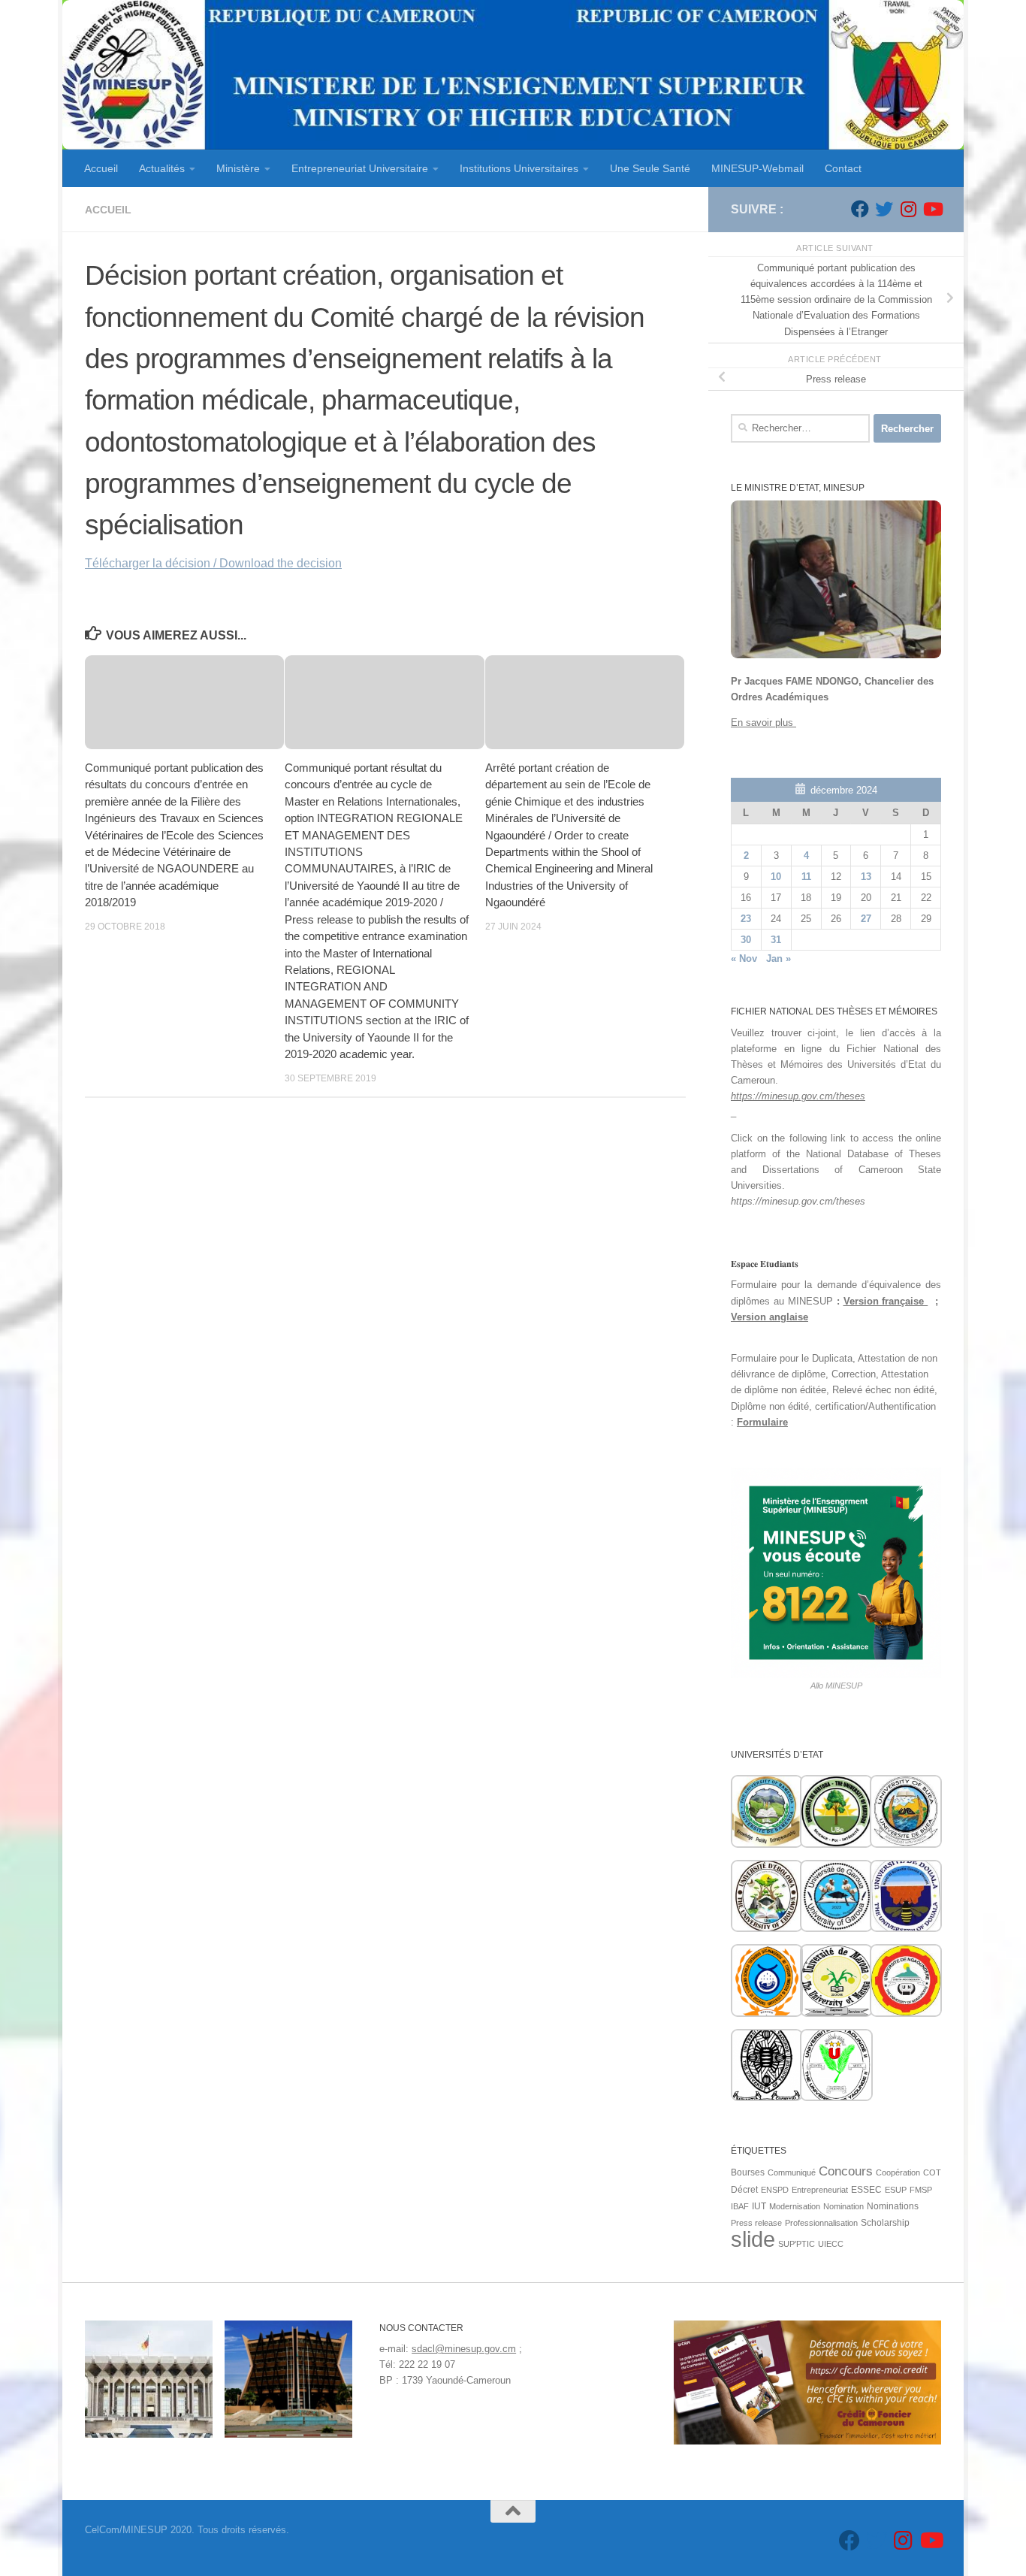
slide (753, 2239)
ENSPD (775, 2190)
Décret (744, 2190)
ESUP (896, 2190)
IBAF (740, 2206)
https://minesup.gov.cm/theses (798, 1096)
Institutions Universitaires (519, 168)
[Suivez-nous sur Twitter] (884, 209)
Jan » (779, 958)
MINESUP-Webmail (757, 168)
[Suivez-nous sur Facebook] (860, 209)
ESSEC (866, 2190)
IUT (759, 2206)
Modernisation (795, 2206)
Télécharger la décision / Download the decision (213, 563)
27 (866, 919)
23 (746, 919)
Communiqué (792, 2172)
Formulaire (762, 1422)
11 (806, 877)
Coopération (898, 2172)
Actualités (162, 168)
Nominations (893, 2206)
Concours (846, 2171)
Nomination (843, 2206)
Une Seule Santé (650, 168)
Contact (843, 168)
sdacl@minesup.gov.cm (464, 2349)
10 (776, 877)
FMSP (921, 2190)
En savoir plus (763, 723)
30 (746, 940)
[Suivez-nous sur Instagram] (908, 209)
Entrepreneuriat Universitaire (360, 168)
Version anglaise (769, 1317)
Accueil (101, 168)
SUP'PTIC (797, 2244)
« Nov (744, 958)
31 (776, 940)
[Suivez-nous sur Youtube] (932, 209)
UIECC (831, 2244)
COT (932, 2172)
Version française (886, 1301)
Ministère (238, 168)
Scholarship (885, 2223)
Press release (756, 2223)
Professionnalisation (821, 2223)
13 (866, 877)
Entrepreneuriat (820, 2190)
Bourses (748, 2172)
